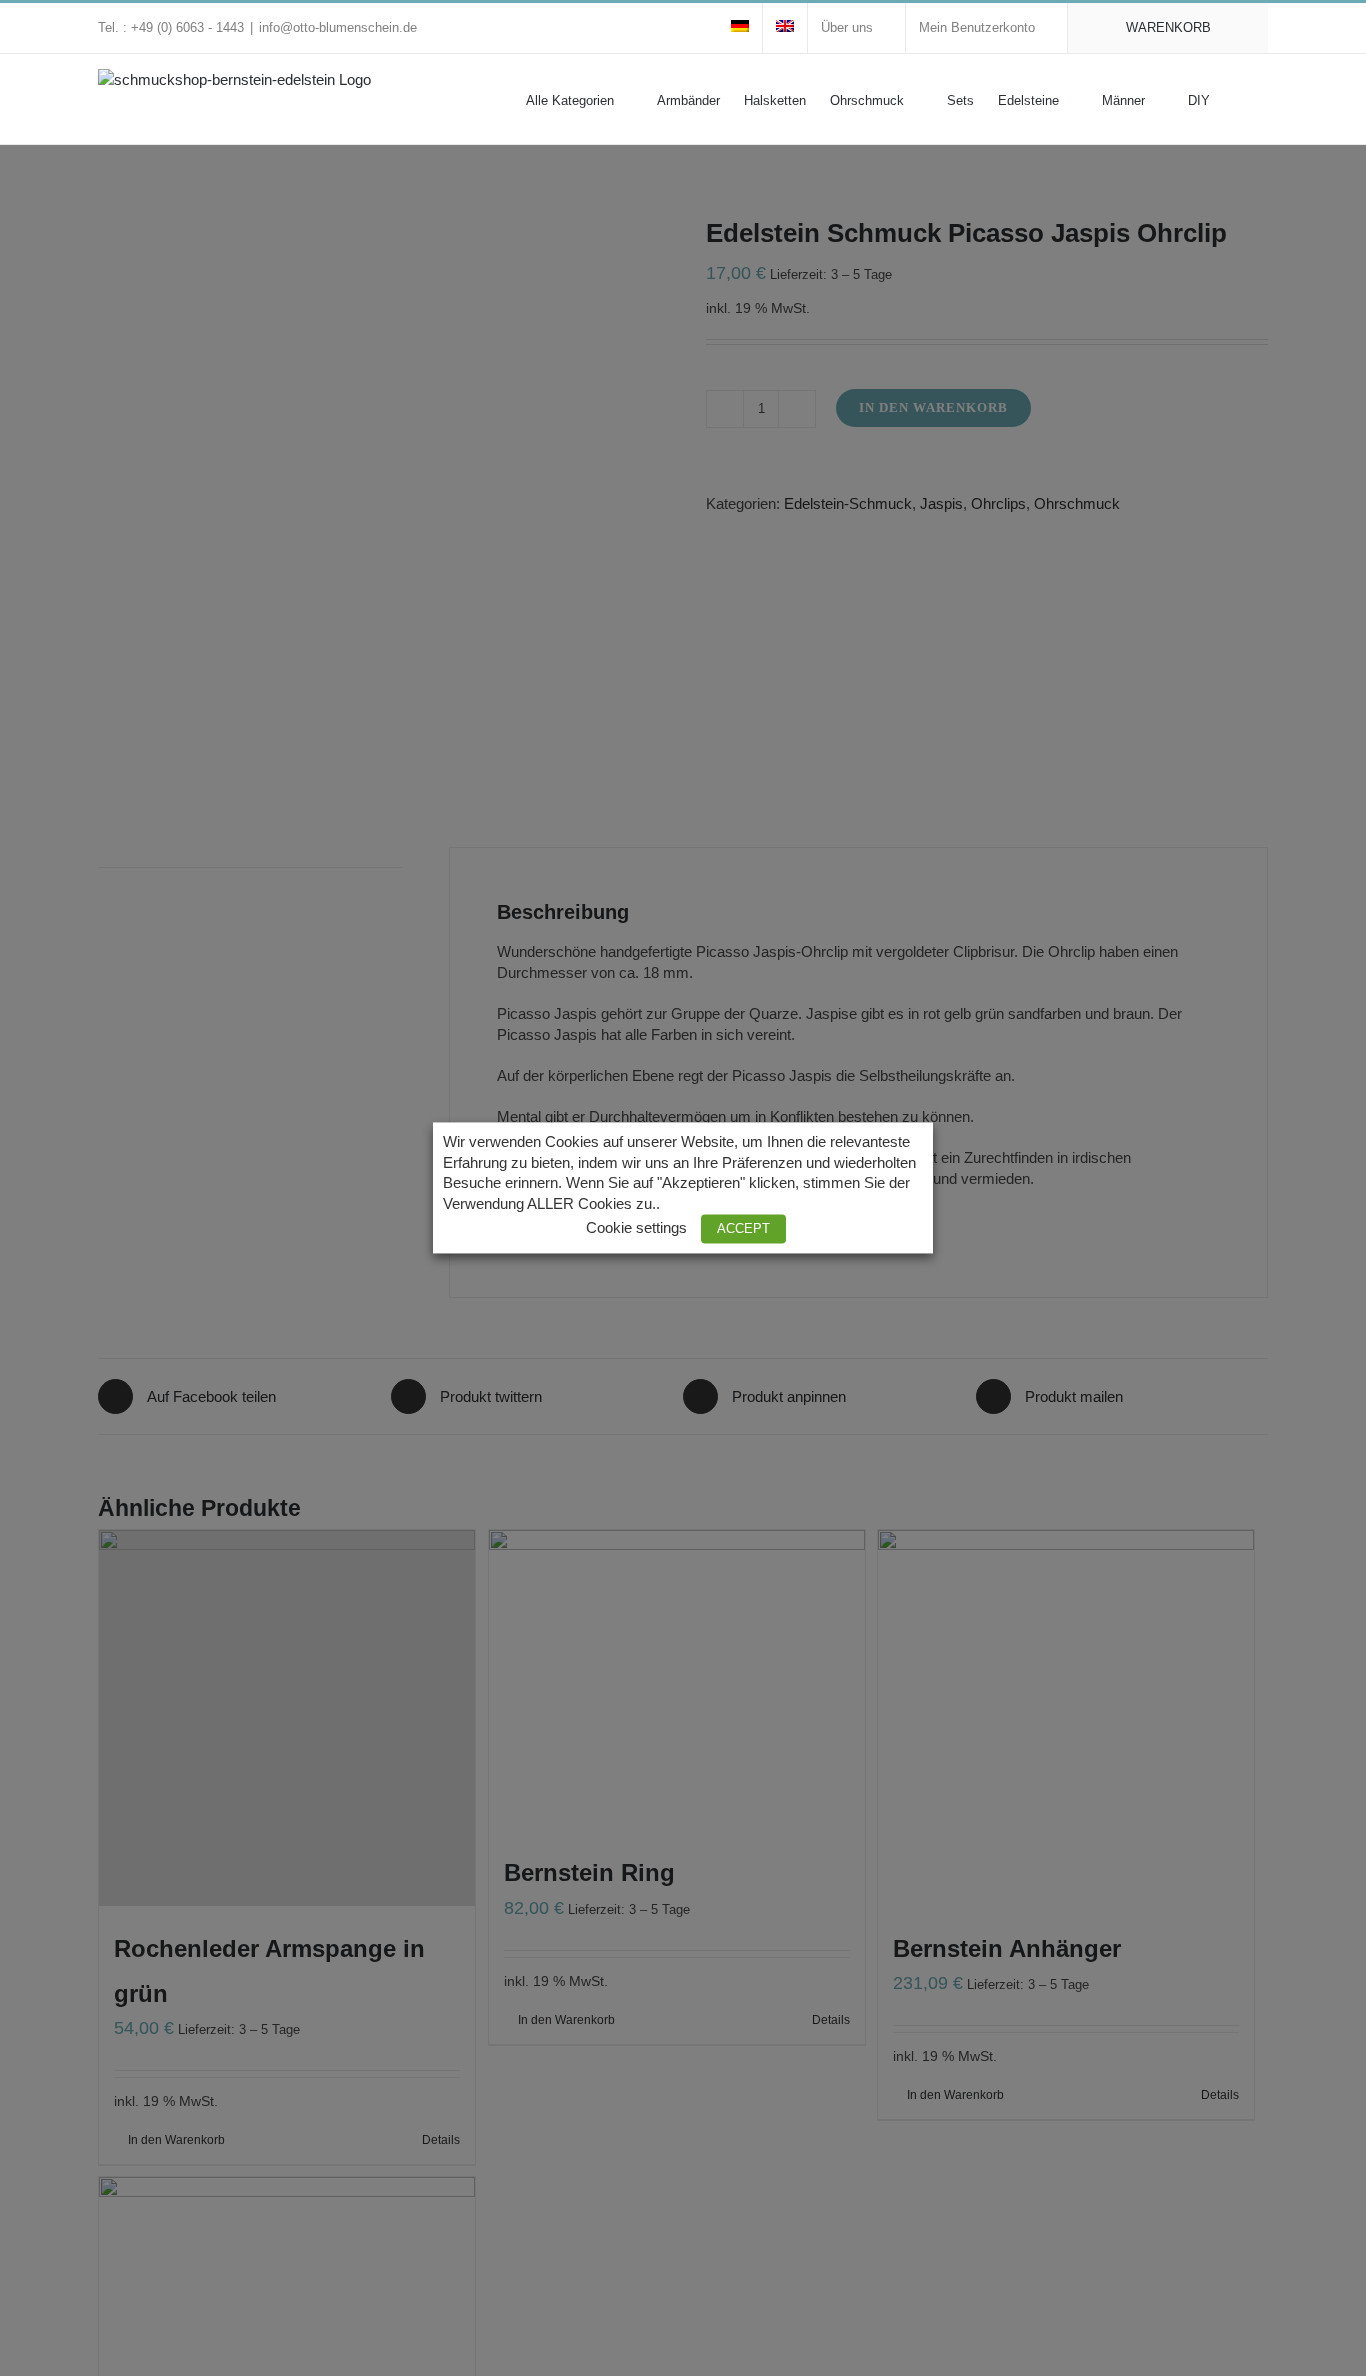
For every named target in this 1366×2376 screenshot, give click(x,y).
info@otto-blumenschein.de (338, 27)
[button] (1239, 99)
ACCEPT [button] (743, 1229)
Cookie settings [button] (636, 1229)
